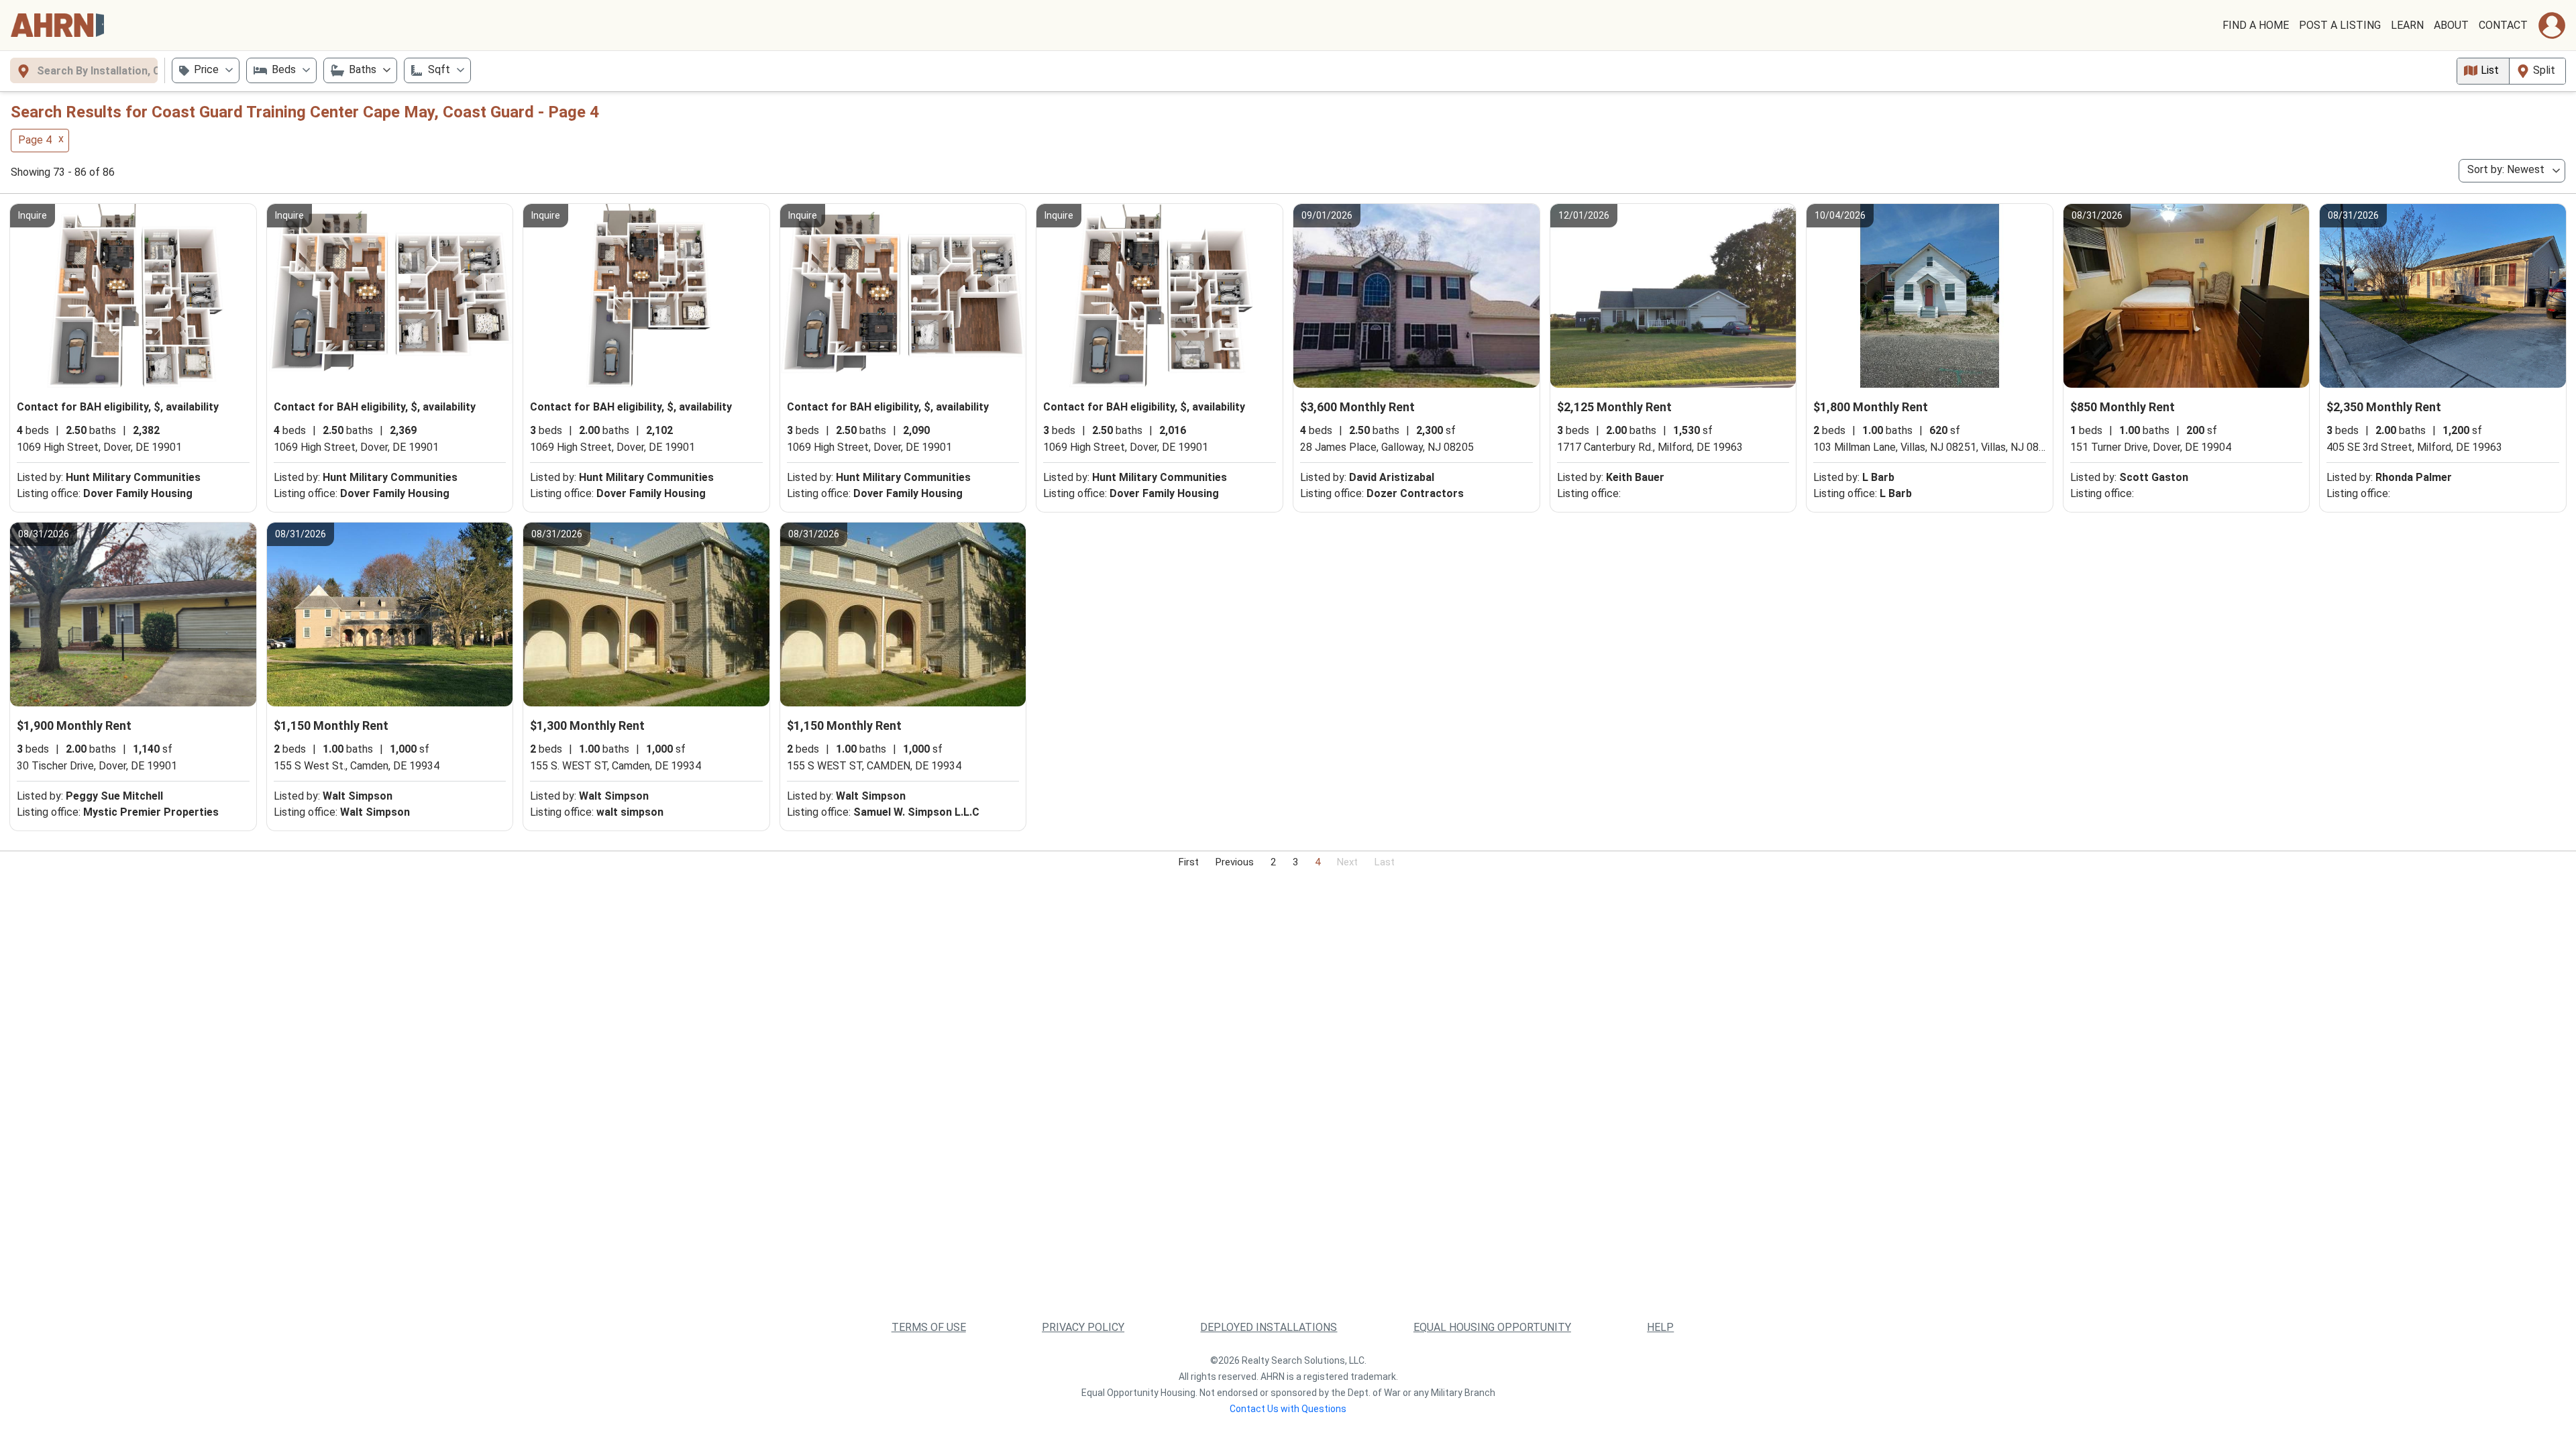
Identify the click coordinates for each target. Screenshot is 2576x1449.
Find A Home (2256, 25)
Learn (2407, 25)
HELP (1660, 1327)
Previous (1235, 862)
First (1189, 862)
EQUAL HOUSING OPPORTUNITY (1492, 1327)
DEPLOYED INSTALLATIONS (1269, 1327)
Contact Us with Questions (1288, 1409)
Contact (2503, 25)
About (2451, 25)
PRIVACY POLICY (1083, 1327)
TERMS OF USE (929, 1327)
